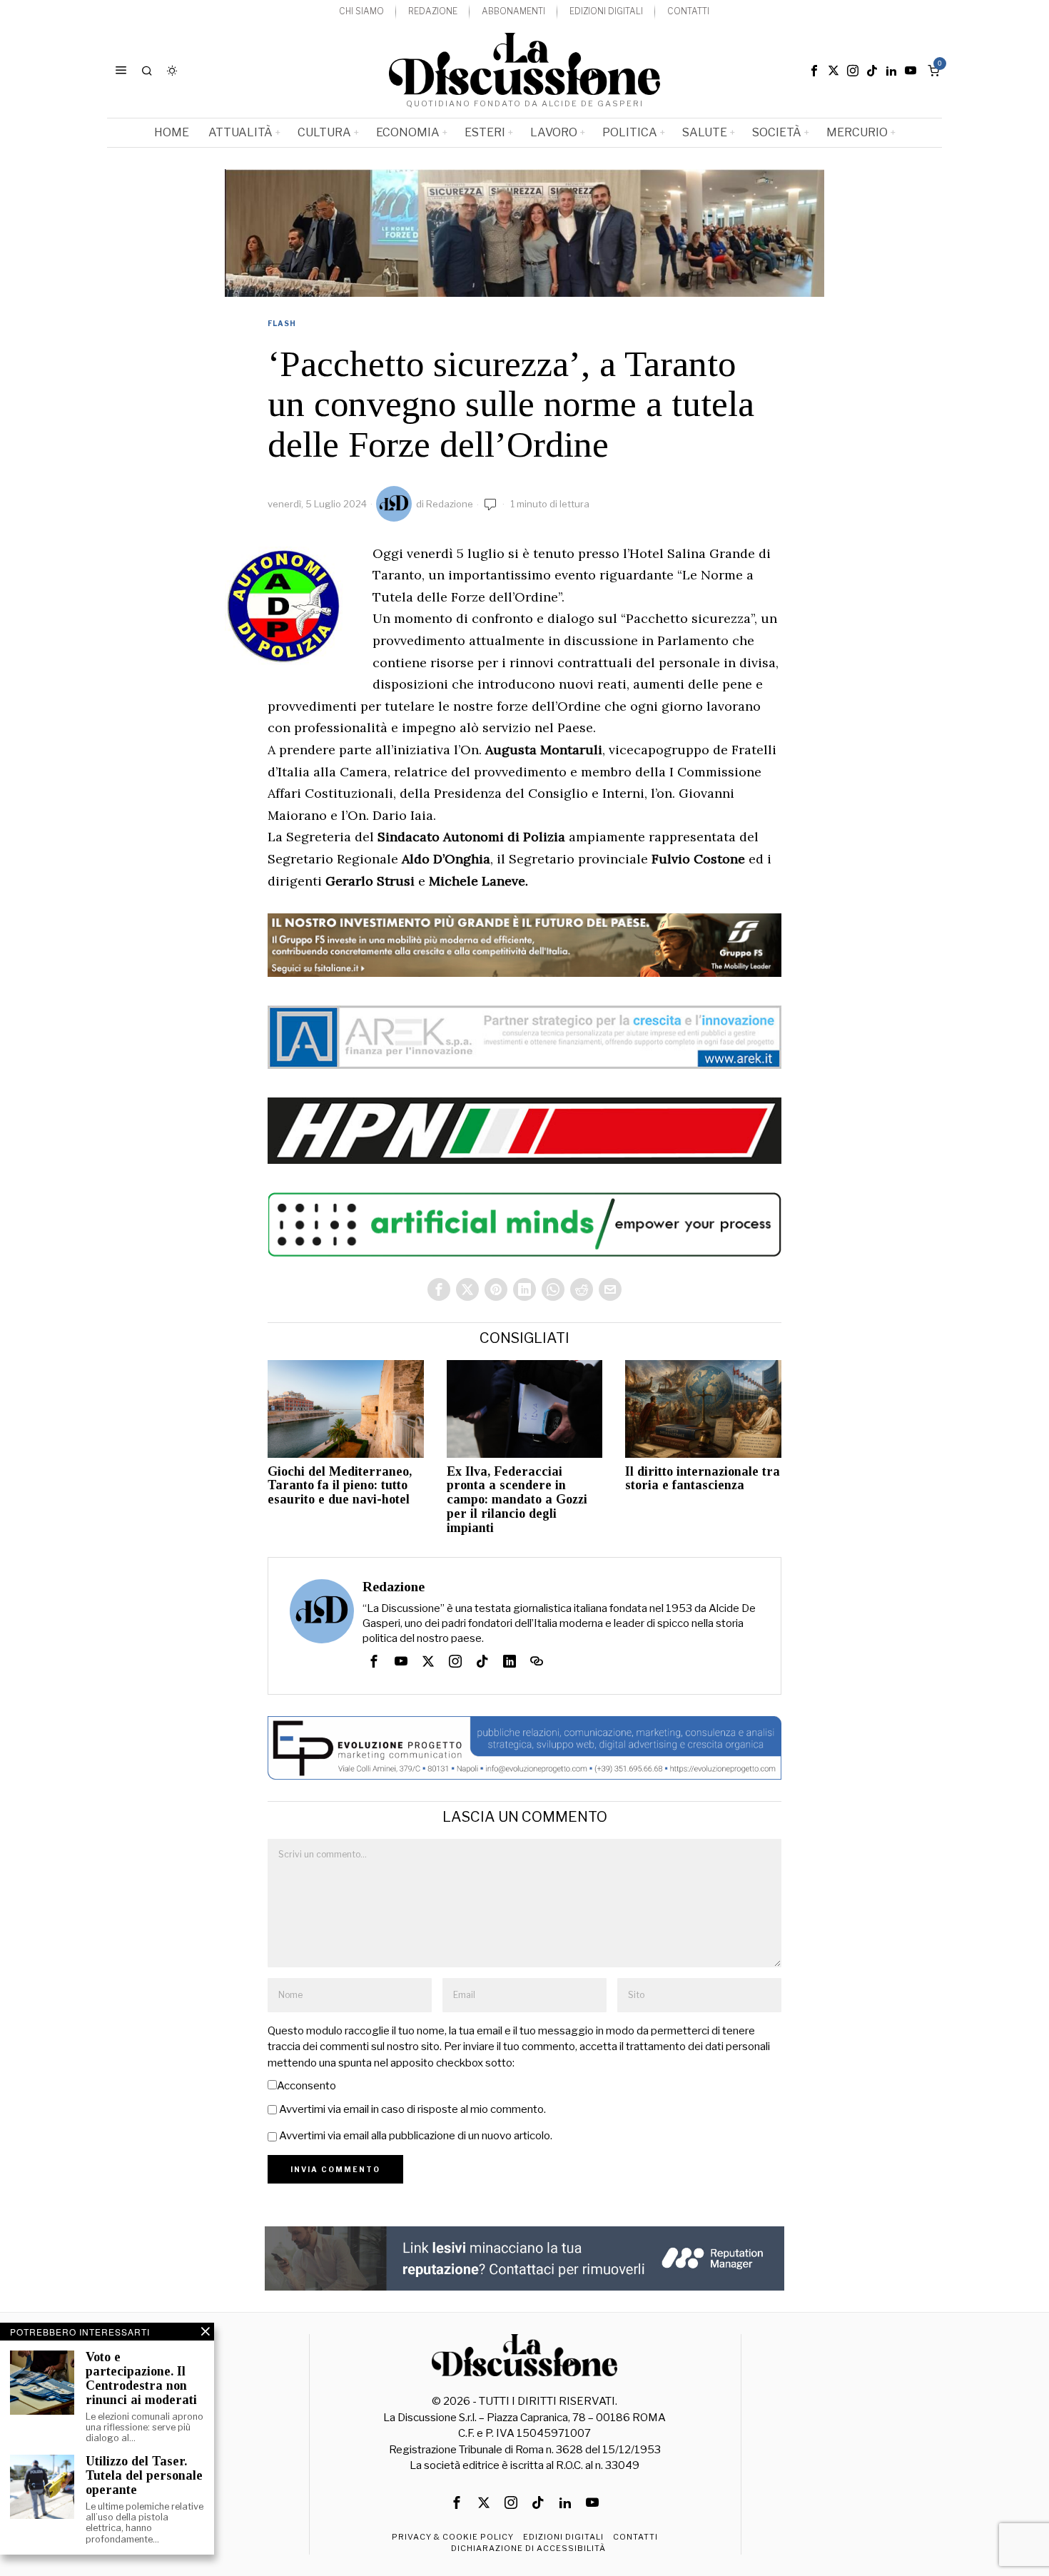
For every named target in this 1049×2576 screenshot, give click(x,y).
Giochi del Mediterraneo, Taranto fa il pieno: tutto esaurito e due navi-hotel (340, 1486)
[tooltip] (814, 71)
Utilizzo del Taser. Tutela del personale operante (144, 2476)
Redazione (450, 504)
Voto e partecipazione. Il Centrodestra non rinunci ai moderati (141, 2378)
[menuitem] (361, 12)
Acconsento (306, 2086)
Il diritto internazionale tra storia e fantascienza (703, 1479)
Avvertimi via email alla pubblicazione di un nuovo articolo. (416, 2136)
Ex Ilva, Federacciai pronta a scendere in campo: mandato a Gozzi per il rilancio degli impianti (517, 1500)
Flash (282, 323)
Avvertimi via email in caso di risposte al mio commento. (412, 2109)
